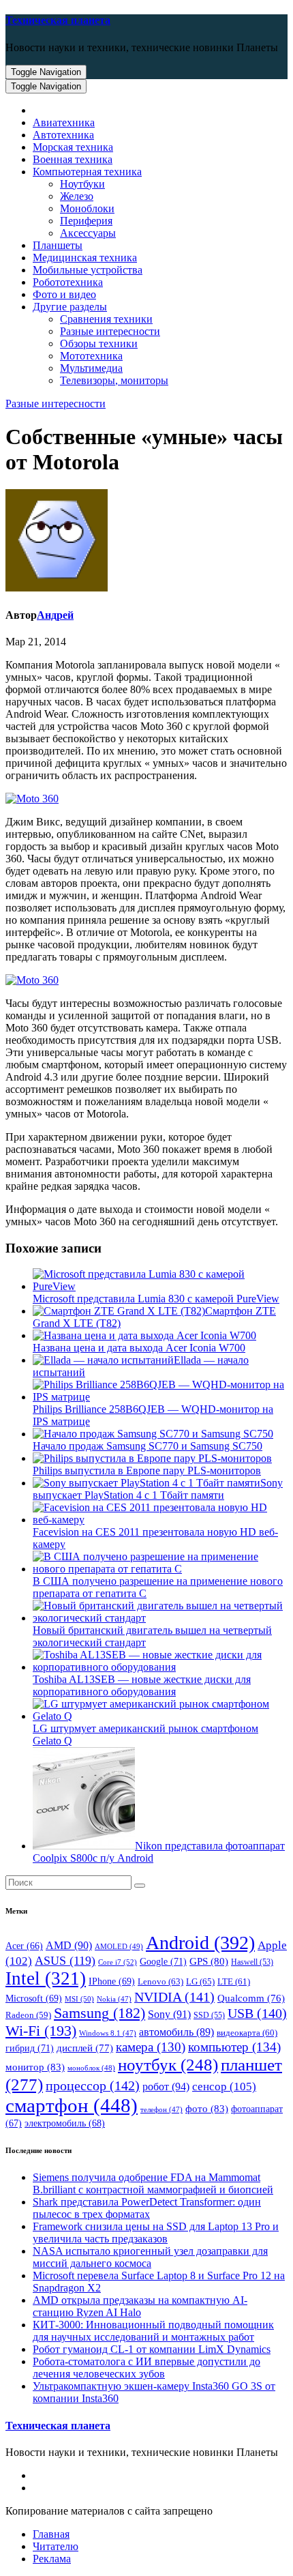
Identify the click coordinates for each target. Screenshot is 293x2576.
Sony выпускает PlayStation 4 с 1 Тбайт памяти (158, 1489)
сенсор (224, 2086)
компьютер (234, 2047)
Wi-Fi (41, 2031)
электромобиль (65, 2123)
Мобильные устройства (88, 270)
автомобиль (176, 2032)
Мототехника (91, 356)
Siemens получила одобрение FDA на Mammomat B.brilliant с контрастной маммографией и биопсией (153, 2183)
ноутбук (168, 2065)
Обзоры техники (99, 343)
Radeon (28, 2015)
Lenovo (160, 1981)
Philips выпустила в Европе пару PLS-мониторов (147, 1470)
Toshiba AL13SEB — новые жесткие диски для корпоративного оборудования (142, 1685)
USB (257, 2013)
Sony (169, 2014)
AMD (69, 1945)
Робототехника (68, 282)
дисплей (85, 2048)
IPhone (112, 1981)
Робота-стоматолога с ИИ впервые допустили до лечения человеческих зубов (146, 2368)
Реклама (52, 2559)
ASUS (65, 1961)
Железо (77, 196)
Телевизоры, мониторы (114, 380)
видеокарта (247, 2033)
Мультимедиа (91, 368)
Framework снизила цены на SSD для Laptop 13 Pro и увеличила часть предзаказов (156, 2233)
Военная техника (73, 159)
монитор (35, 2067)
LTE (234, 1982)
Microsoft (34, 1999)
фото (207, 2108)
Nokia (114, 1999)
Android (200, 1943)
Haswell (252, 1962)
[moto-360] (32, 980)
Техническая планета (58, 20)
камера (151, 2047)
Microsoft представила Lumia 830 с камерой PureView (156, 1299)
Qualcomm (251, 1998)
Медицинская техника (85, 258)
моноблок (91, 2068)
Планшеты (58, 245)
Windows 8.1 (108, 2033)
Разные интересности (110, 331)
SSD (209, 2015)
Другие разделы (70, 307)
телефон (161, 2110)
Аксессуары (88, 233)
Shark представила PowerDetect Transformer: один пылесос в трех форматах (147, 2208)
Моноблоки (87, 208)
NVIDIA (174, 1997)
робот (166, 2087)
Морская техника (73, 147)
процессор (93, 2085)
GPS (209, 1961)
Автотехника (63, 135)
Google (163, 1961)
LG (200, 1981)
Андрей (55, 615)
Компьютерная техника (87, 172)
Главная (51, 2534)
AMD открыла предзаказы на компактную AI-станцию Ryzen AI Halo (140, 2306)
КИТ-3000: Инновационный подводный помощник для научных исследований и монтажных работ (153, 2331)
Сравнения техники (106, 319)
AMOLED (119, 1946)
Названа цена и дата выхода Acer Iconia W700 (139, 1348)
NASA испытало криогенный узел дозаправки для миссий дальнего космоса (150, 2257)
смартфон (72, 2105)
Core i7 (118, 1962)
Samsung (99, 2013)
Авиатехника (64, 122)
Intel (46, 1978)
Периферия (86, 221)
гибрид (30, 2048)
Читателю (56, 2546)
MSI (79, 1999)
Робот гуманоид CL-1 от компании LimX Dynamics (152, 2349)
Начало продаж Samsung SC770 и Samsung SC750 (148, 1446)
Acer (24, 1946)
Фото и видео (64, 294)
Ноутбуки (82, 184)
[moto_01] (32, 799)
